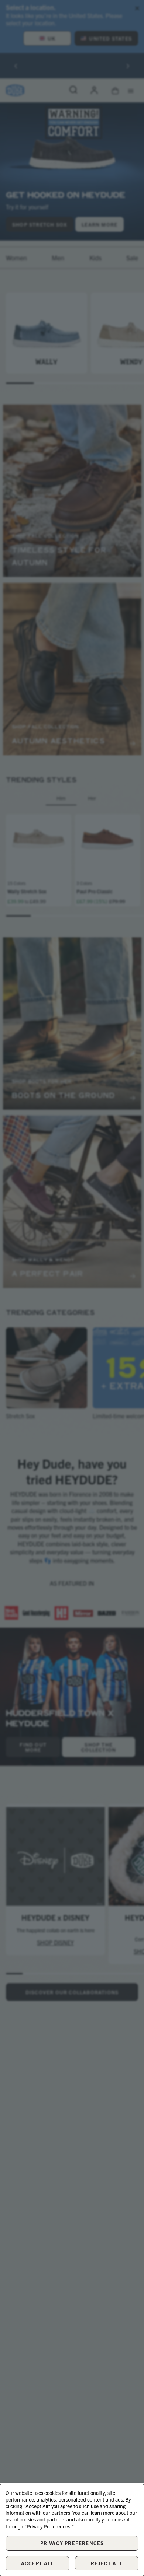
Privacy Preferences (72, 2543)
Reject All (107, 2563)
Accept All (37, 2563)
